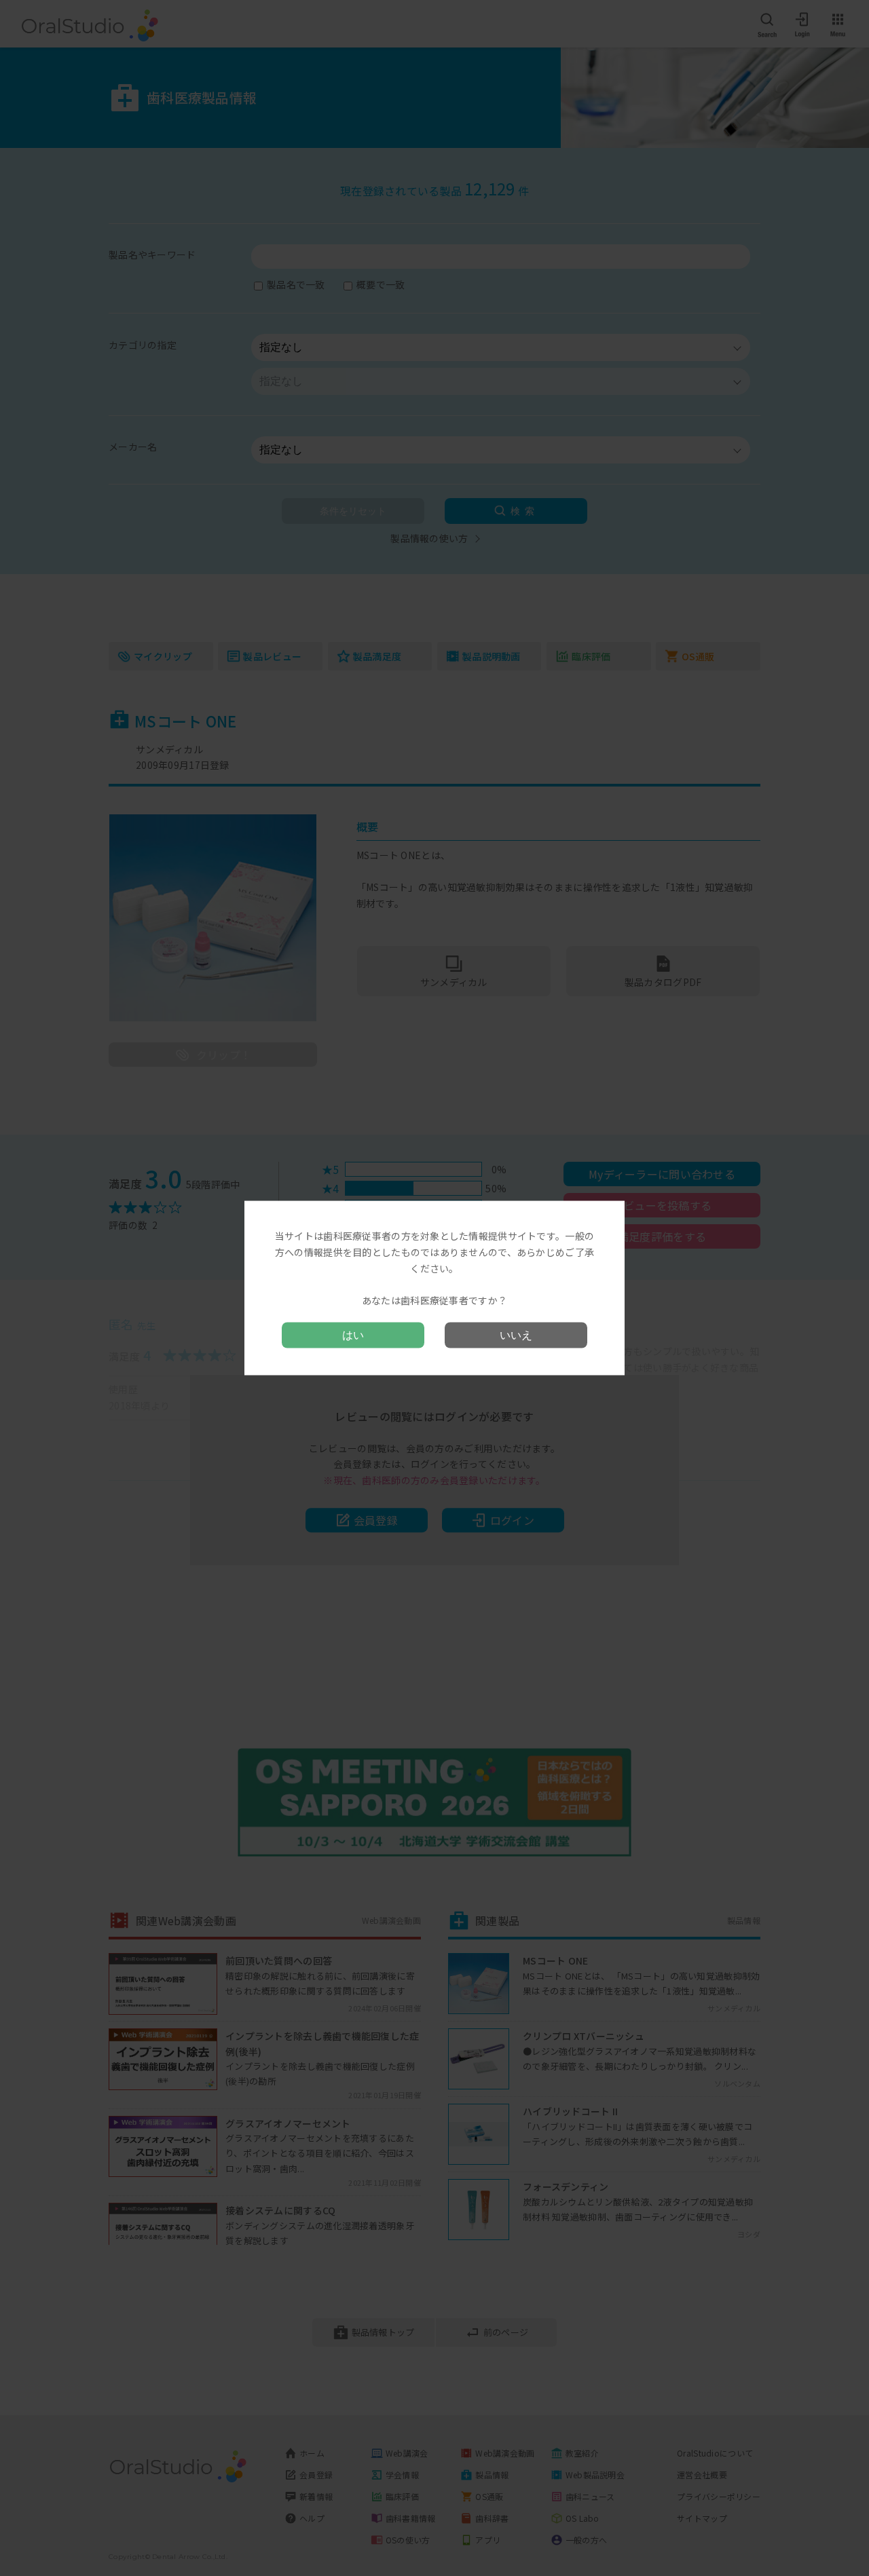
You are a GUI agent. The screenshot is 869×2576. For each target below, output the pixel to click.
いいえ (516, 1334)
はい (353, 1334)
